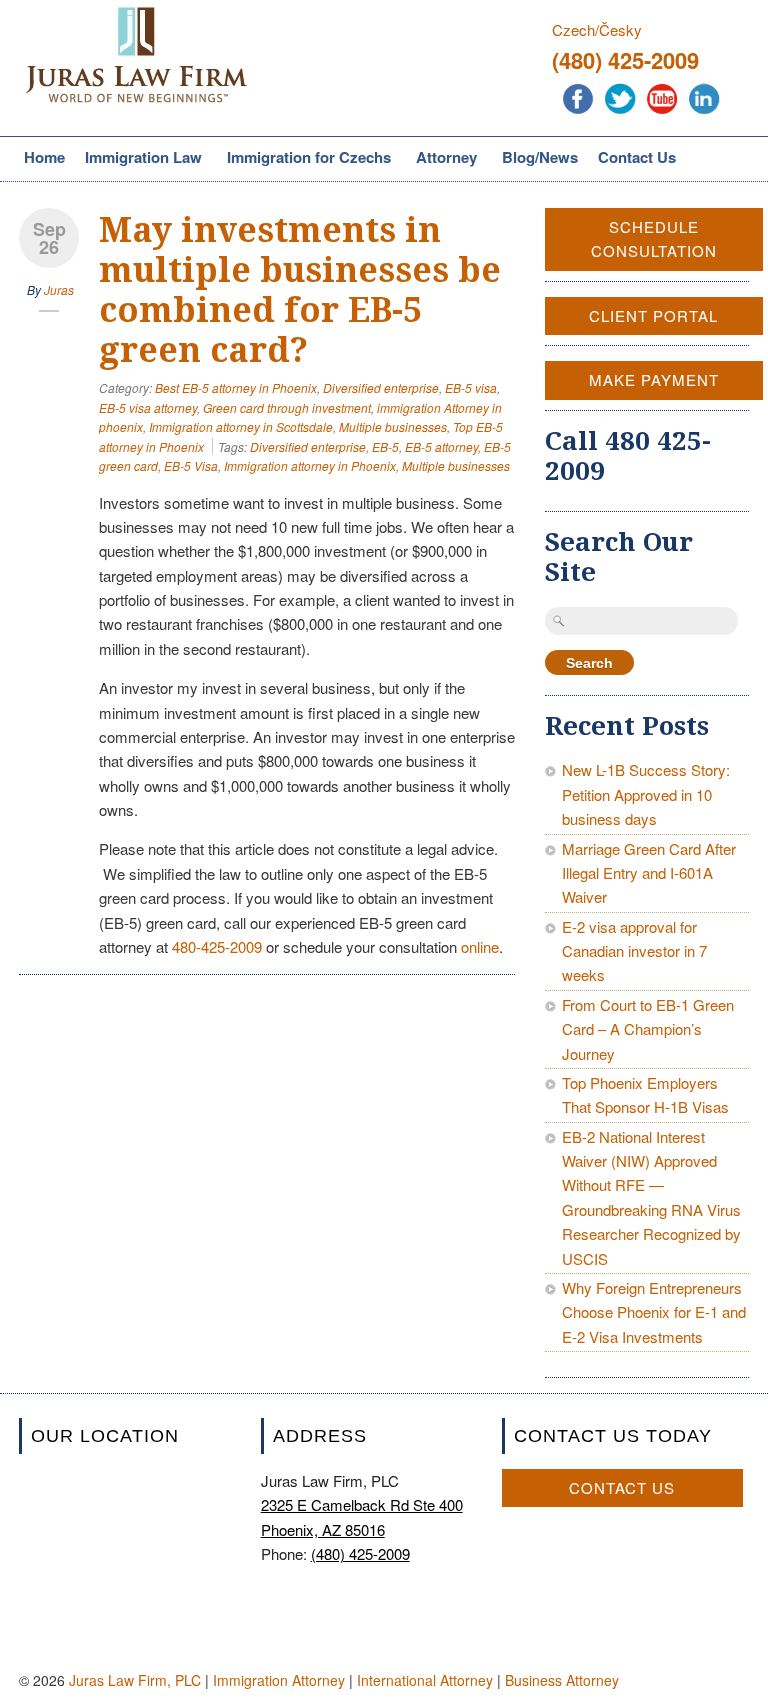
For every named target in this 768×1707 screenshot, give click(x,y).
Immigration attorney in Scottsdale (241, 426)
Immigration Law (141, 159)
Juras (59, 289)
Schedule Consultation (654, 238)
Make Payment (654, 379)
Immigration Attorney (279, 1680)
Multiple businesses (393, 426)
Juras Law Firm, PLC (135, 1680)
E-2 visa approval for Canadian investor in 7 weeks (634, 951)
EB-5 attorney (441, 446)
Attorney (444, 159)
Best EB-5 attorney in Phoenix (236, 387)
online (480, 946)
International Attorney (425, 1680)
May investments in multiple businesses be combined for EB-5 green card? (300, 290)
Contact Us (637, 157)
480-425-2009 (217, 946)
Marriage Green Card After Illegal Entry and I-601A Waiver (649, 873)
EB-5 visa (471, 387)
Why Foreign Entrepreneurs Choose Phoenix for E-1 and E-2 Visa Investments (654, 1312)
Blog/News (540, 157)
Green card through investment (287, 407)
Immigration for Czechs (306, 159)
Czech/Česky (597, 29)
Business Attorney (562, 1680)
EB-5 (385, 446)
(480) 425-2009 (625, 60)
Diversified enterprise (381, 387)
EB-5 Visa (191, 465)
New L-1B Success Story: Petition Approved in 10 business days (646, 794)
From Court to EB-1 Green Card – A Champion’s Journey (648, 1029)
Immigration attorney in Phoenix (310, 465)
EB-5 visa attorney (148, 407)
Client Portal (653, 315)
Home (44, 157)
